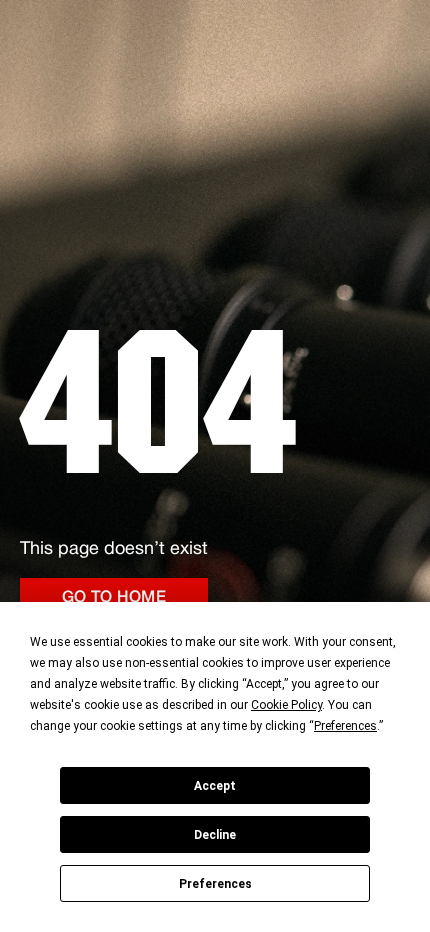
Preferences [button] (345, 726)
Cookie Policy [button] (286, 705)
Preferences (215, 884)
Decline (215, 835)
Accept (215, 786)
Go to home (114, 598)
